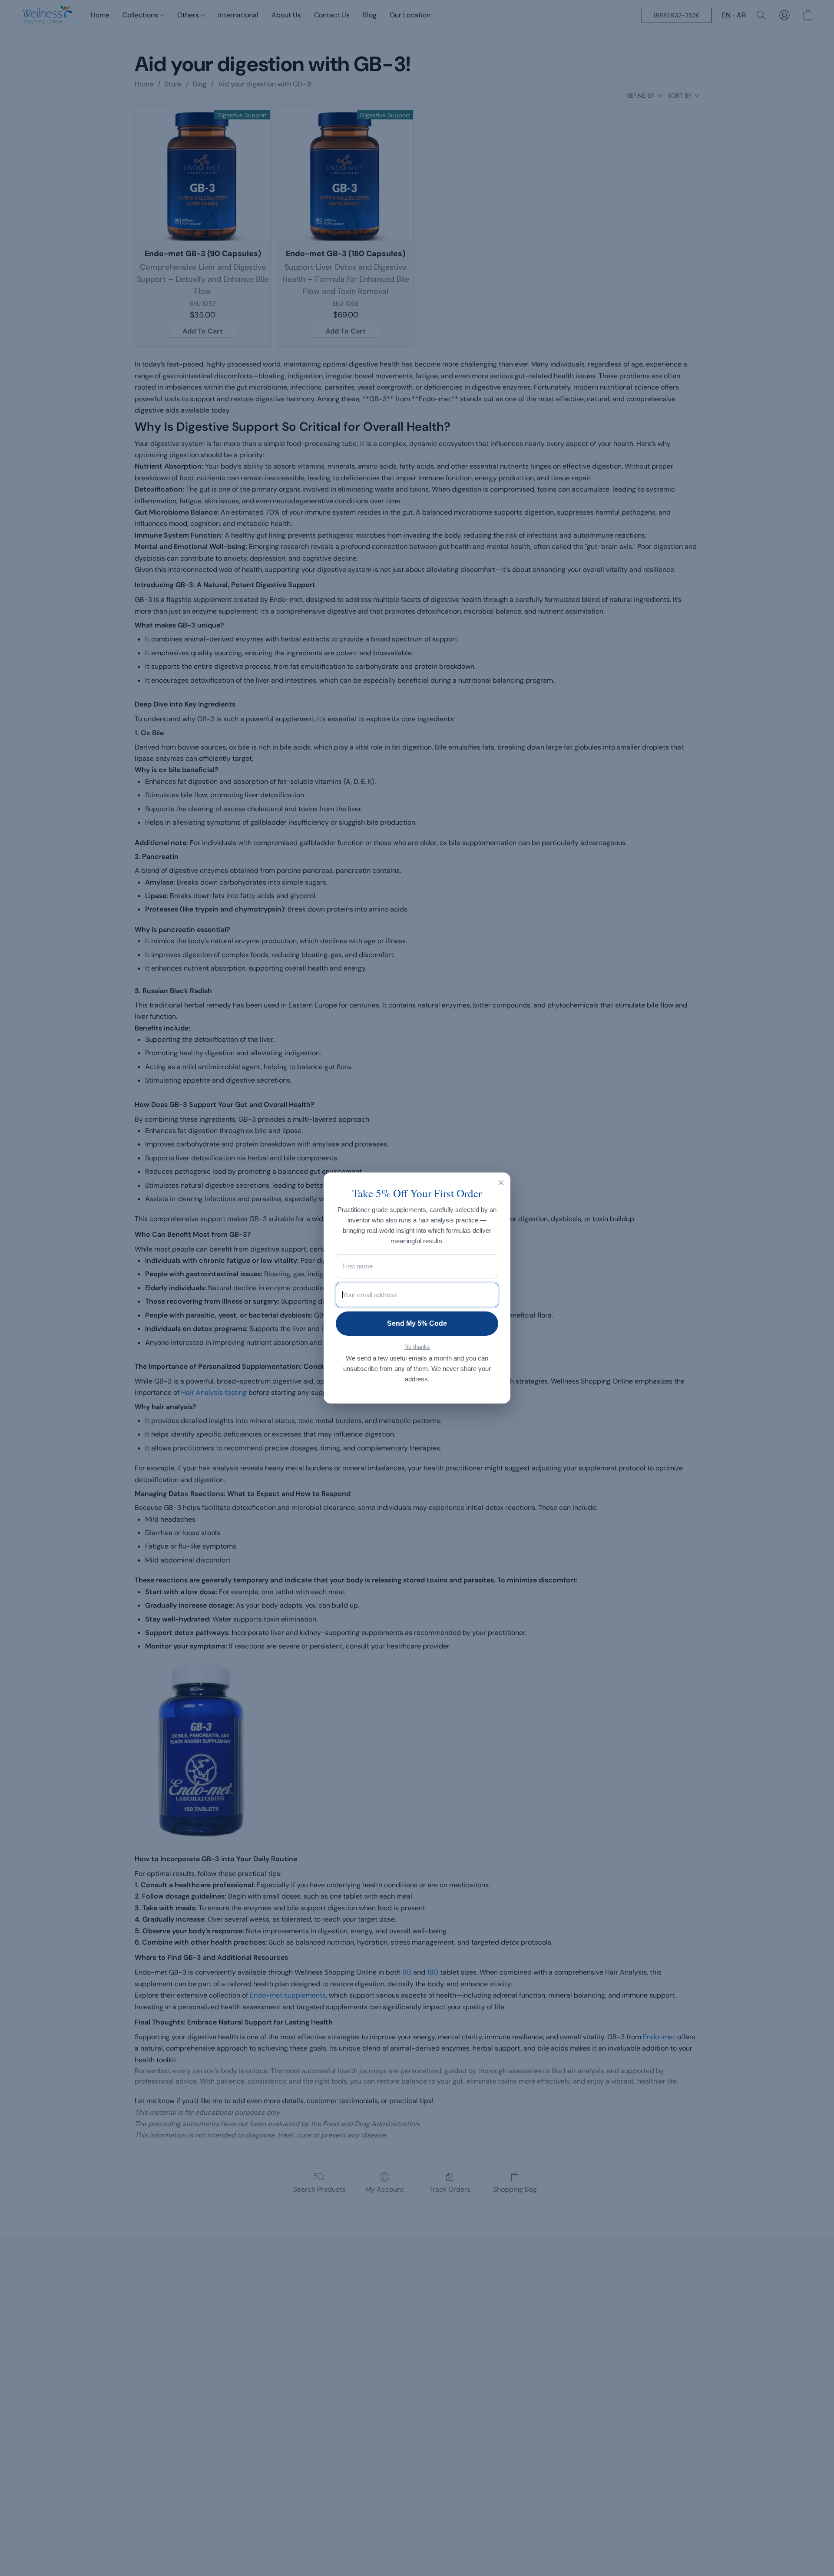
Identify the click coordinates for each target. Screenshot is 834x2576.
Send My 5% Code (417, 1323)
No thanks (417, 1347)
